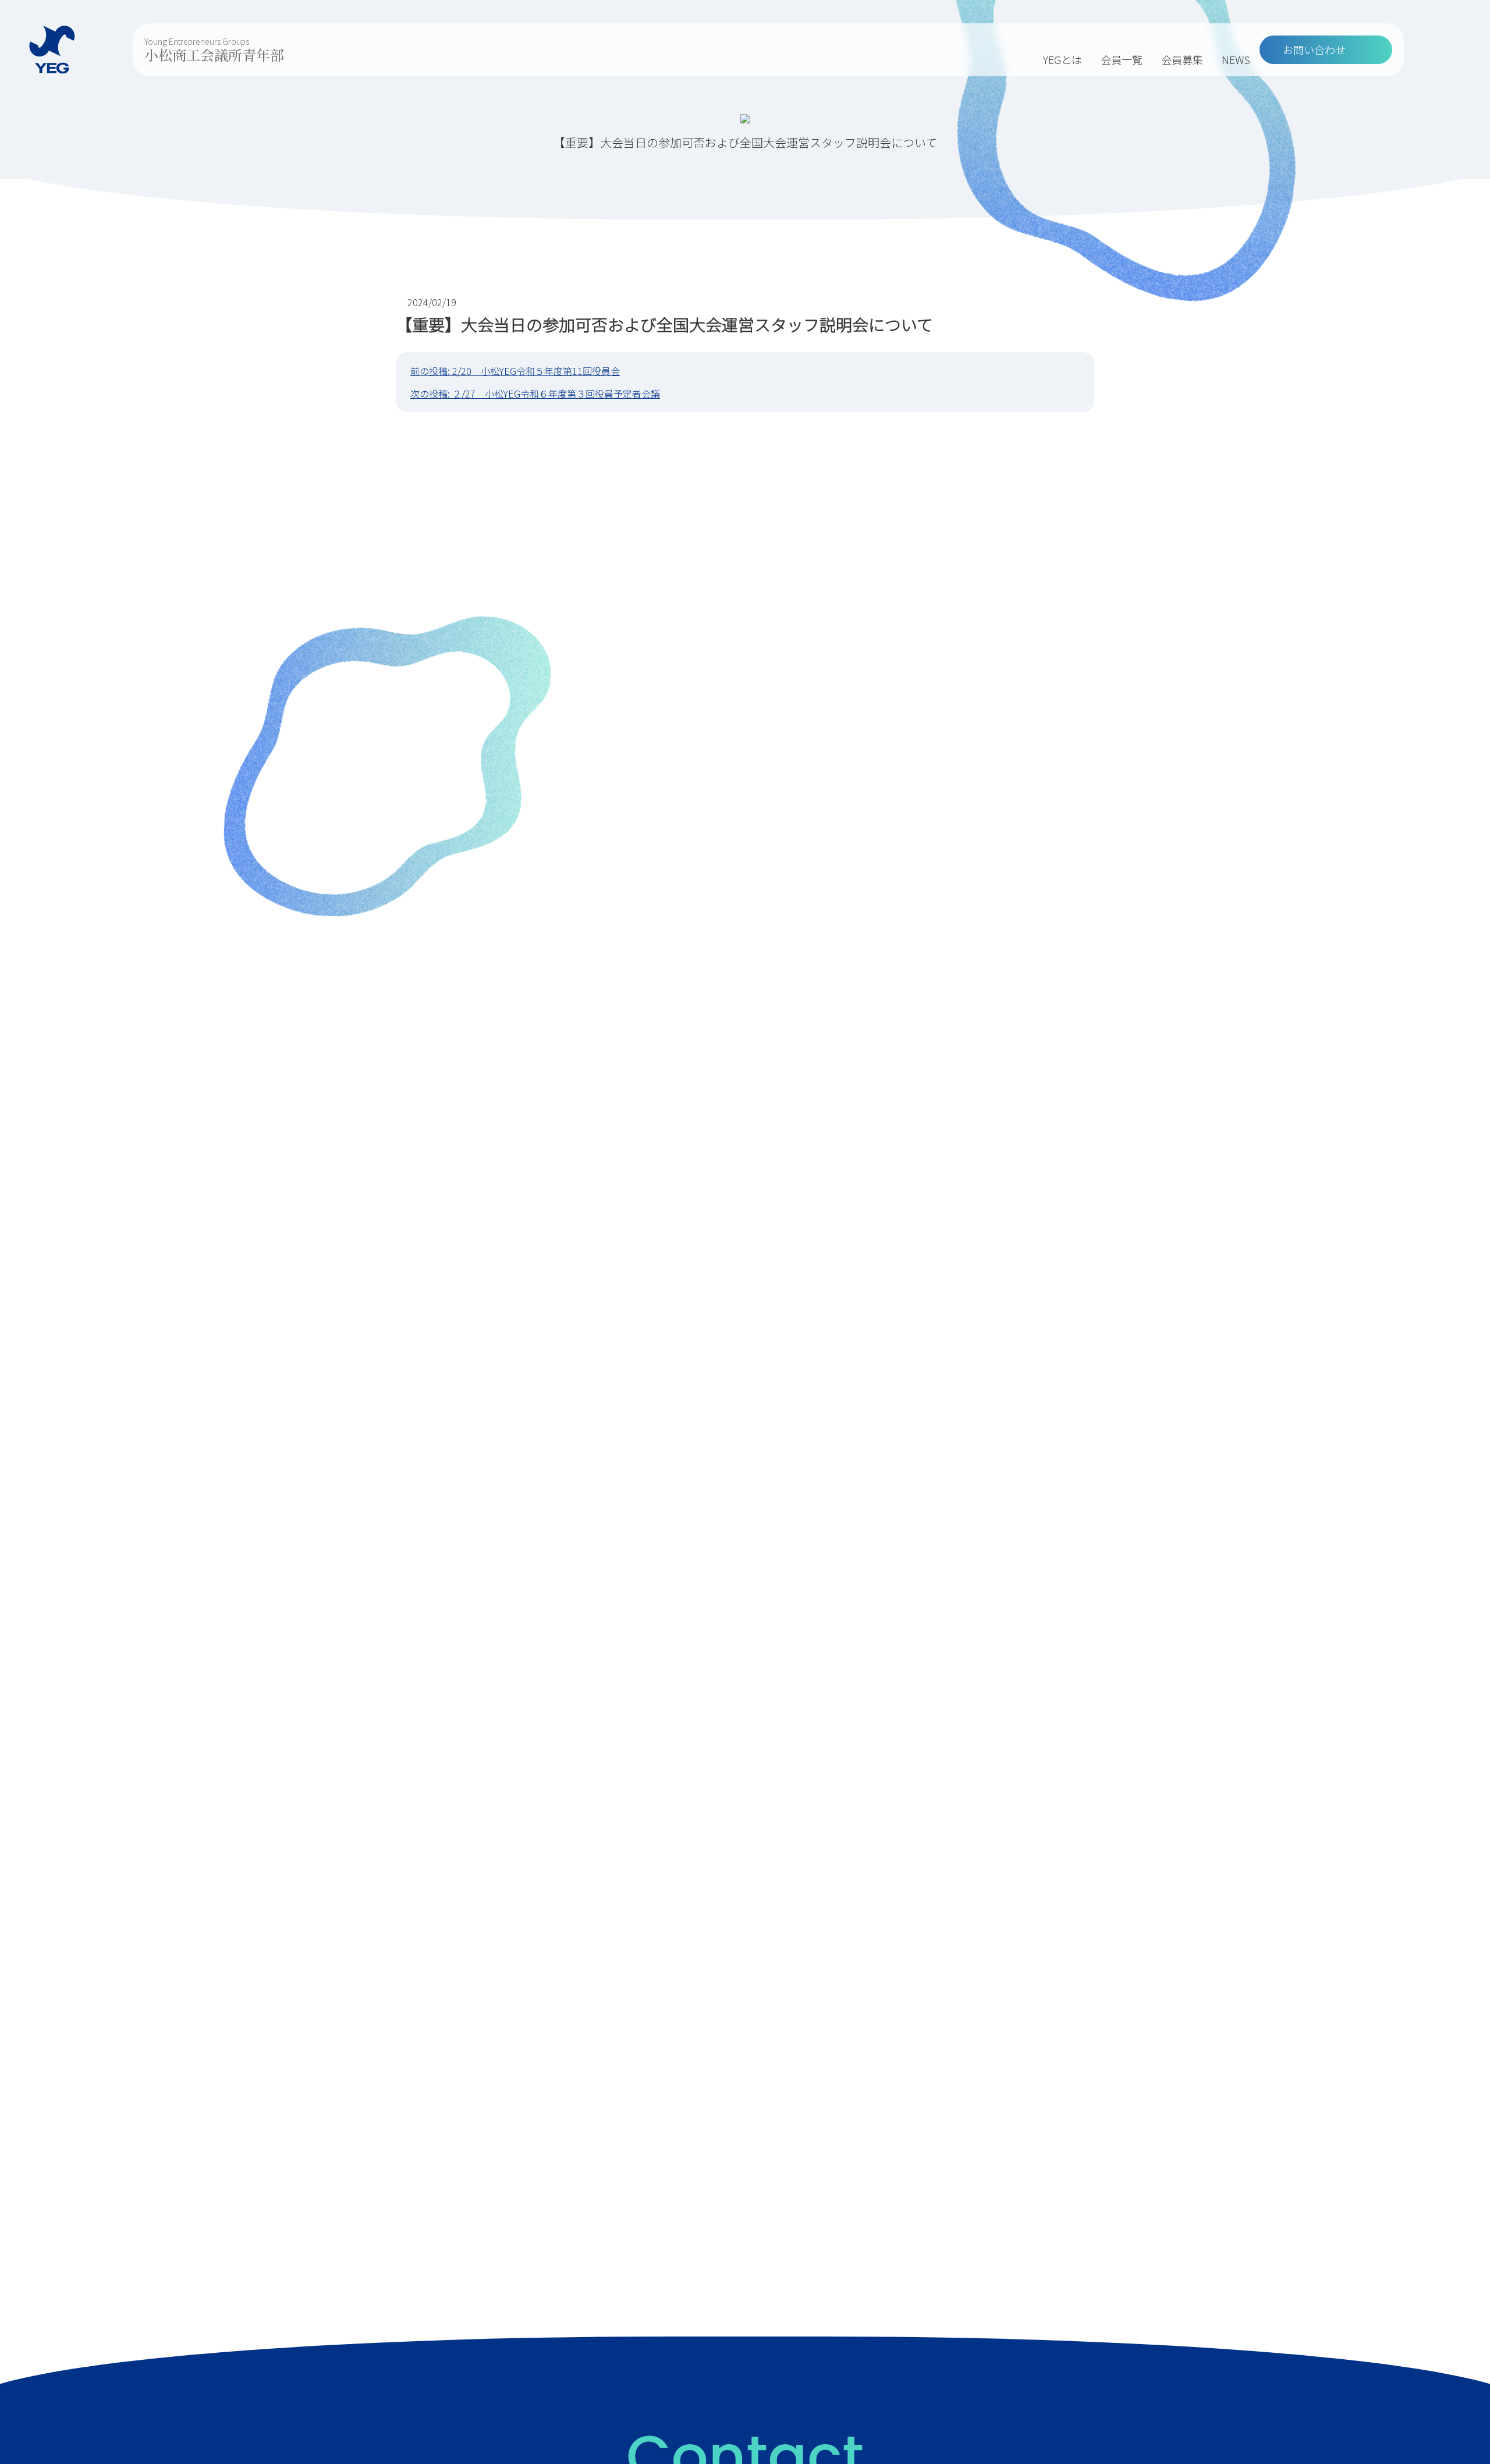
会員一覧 (1122, 59)
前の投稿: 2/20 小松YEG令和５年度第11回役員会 (515, 371)
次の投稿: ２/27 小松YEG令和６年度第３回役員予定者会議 (535, 393)
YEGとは (1062, 59)
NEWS (1236, 59)
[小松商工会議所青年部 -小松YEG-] (52, 50)
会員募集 (1182, 59)
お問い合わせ (1314, 49)
